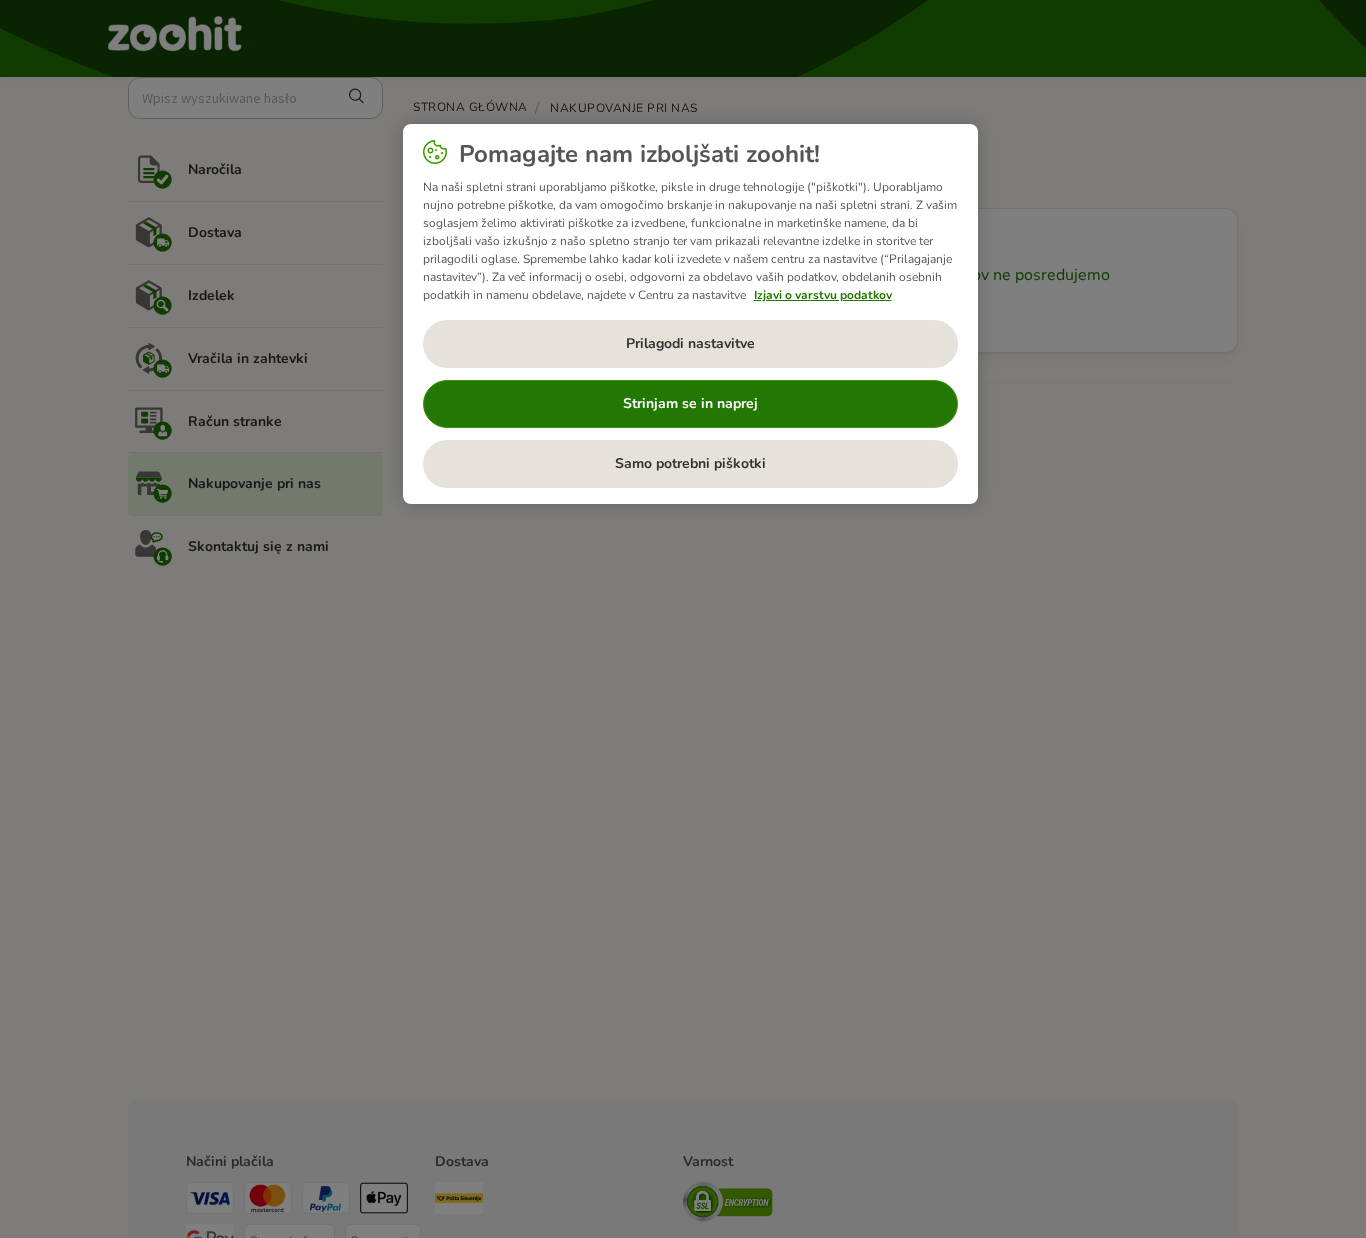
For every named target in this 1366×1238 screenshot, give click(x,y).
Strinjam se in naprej (690, 403)
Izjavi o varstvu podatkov (823, 295)
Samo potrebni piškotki (690, 463)
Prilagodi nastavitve (690, 343)
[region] (690, 314)
